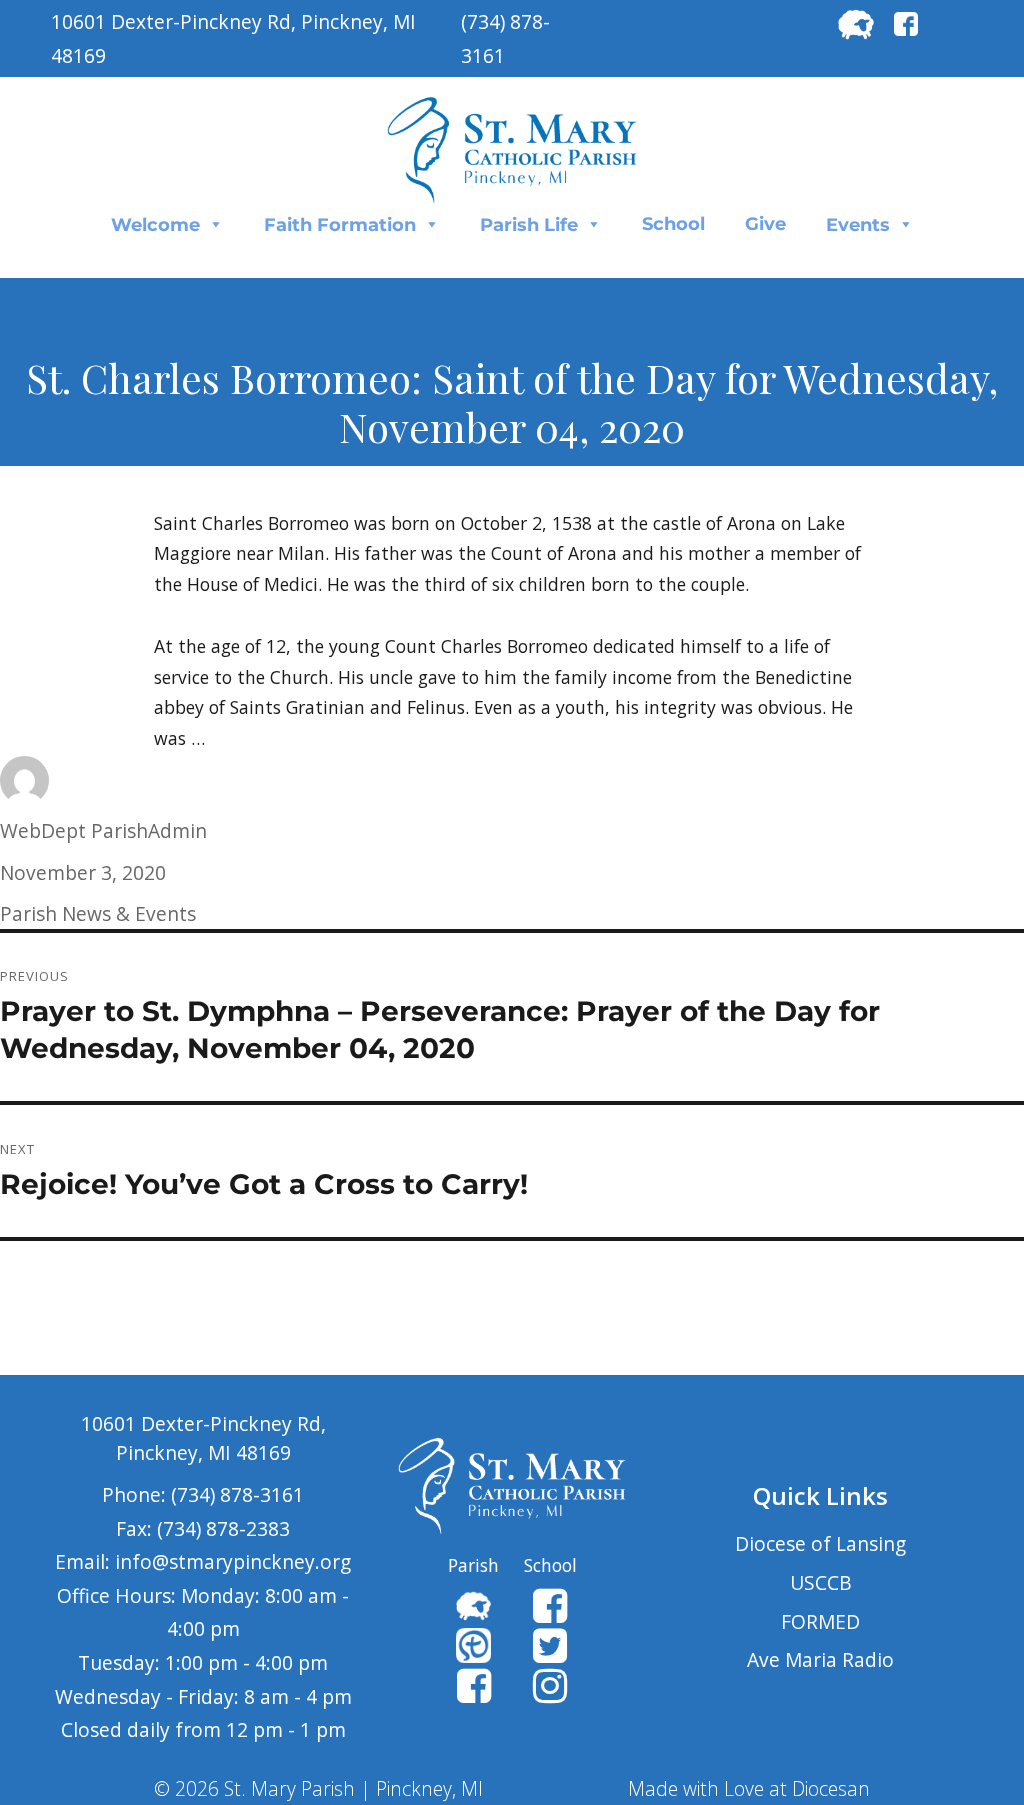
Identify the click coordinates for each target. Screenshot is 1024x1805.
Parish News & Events (98, 913)
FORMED (820, 1621)
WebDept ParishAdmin (103, 830)
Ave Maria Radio (820, 1659)
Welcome (155, 225)
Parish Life (529, 225)
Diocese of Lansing (820, 1543)
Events (858, 225)
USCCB (821, 1582)
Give (765, 224)
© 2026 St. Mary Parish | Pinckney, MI (318, 1788)
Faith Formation (340, 225)
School (673, 224)
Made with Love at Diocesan (749, 1788)
